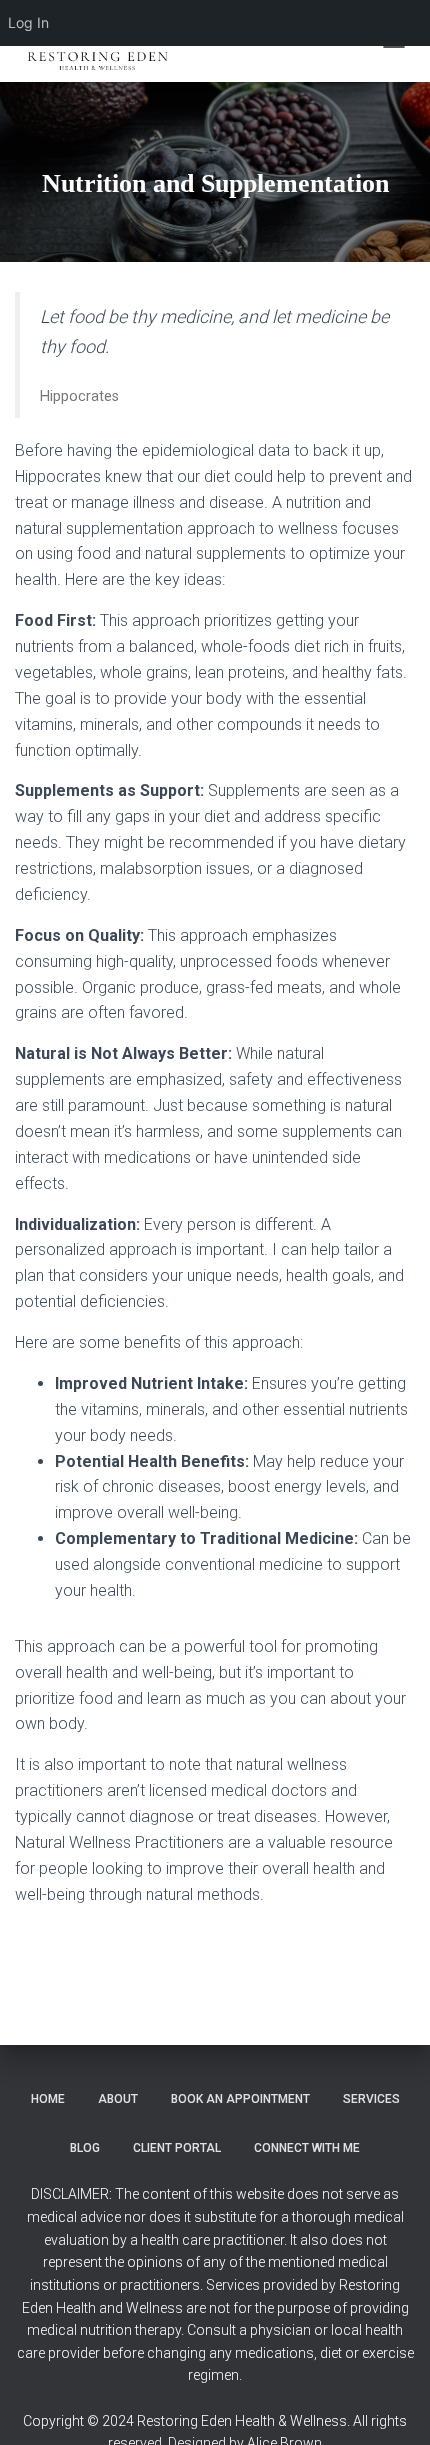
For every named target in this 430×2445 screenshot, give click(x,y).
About (118, 2099)
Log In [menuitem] (28, 22)
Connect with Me (307, 2148)
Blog (85, 2148)
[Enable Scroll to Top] (390, 2405)
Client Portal (177, 2148)
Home (48, 2099)
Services (371, 2099)
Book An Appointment (240, 2099)
